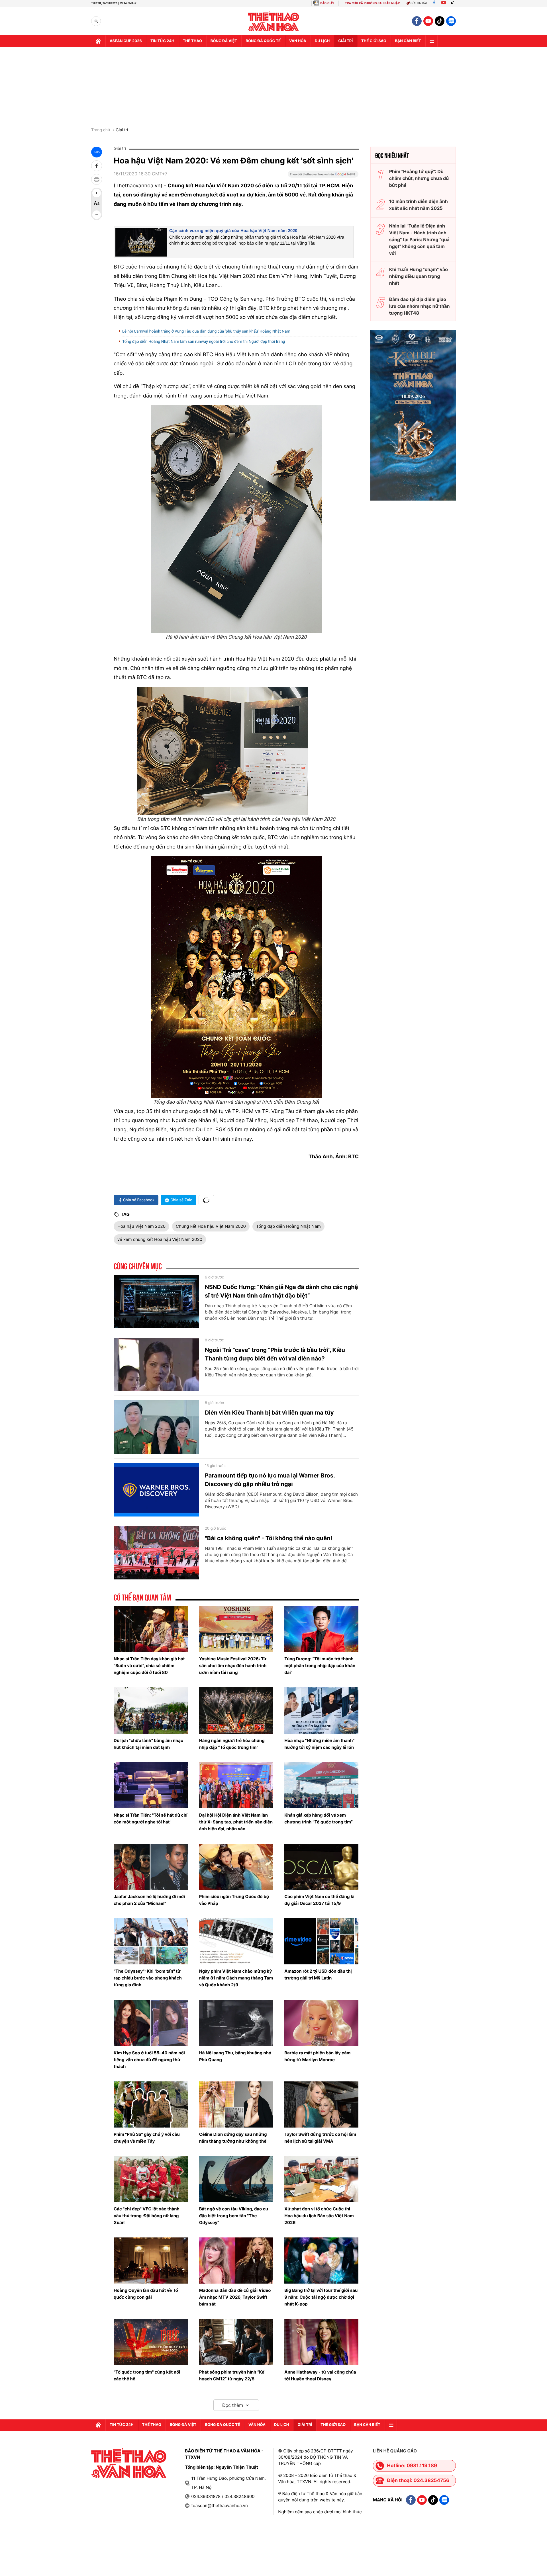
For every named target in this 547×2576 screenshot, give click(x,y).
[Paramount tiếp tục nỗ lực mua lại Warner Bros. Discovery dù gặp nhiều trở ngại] (156, 1490)
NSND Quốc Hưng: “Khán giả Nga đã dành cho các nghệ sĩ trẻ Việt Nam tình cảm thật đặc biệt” (281, 1291)
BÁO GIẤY (327, 3)
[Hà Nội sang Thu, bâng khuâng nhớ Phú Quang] (236, 2023)
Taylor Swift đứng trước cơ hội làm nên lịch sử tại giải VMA (320, 2138)
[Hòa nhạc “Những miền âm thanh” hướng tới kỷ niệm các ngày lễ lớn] (321, 1710)
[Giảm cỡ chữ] (97, 215)
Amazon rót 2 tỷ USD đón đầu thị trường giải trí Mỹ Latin (318, 1974)
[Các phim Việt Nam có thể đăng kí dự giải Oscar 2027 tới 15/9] (321, 1867)
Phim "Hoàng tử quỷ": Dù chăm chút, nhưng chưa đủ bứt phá (419, 178)
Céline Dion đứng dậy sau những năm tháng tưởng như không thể (233, 2138)
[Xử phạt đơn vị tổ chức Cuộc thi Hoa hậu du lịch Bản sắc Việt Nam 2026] (321, 2179)
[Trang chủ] (98, 41)
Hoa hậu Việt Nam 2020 (141, 1226)
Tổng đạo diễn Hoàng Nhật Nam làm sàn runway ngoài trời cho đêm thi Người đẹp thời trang (204, 342)
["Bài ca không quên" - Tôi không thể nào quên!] (156, 1553)
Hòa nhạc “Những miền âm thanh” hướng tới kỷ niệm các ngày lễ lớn (319, 1744)
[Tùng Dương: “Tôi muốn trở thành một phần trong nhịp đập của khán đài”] (321, 1629)
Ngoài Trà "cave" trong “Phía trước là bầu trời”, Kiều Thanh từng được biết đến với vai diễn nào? (275, 1354)
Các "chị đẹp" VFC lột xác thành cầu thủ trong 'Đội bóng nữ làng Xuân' (147, 2216)
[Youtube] (444, 3)
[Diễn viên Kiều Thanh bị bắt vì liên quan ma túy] (156, 1427)
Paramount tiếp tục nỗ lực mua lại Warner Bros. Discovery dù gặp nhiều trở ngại (270, 1480)
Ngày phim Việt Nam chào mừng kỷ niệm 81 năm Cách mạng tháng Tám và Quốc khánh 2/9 (236, 1978)
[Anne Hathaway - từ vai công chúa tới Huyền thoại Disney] (321, 2342)
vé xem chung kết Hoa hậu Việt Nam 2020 (160, 1239)
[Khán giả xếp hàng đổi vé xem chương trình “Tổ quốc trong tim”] (321, 1785)
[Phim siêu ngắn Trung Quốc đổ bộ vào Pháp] (236, 1867)
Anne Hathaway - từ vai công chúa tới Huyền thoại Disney (320, 2375)
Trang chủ (101, 130)
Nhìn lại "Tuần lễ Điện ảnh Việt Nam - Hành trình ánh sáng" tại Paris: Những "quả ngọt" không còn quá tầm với (419, 239)
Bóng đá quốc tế (263, 41)
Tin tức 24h (162, 41)
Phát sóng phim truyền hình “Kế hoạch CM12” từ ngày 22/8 (232, 2375)
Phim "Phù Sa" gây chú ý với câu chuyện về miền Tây (147, 2138)
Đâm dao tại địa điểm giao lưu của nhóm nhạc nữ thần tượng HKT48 (420, 306)
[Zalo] (451, 21)
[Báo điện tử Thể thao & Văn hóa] (274, 21)
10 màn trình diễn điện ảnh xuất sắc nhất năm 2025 (419, 205)
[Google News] (323, 176)
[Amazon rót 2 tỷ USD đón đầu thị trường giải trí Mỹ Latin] (321, 1941)
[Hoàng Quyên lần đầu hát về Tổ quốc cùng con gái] (151, 2261)
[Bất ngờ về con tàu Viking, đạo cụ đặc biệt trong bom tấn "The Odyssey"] (236, 2179)
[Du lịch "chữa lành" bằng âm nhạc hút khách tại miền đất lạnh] (151, 1710)
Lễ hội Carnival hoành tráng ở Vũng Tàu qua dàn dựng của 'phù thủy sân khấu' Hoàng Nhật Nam (206, 331)
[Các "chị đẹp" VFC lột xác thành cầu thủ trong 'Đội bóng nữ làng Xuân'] (151, 2179)
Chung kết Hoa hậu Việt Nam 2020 (211, 1226)
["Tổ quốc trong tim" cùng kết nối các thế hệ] (151, 2342)
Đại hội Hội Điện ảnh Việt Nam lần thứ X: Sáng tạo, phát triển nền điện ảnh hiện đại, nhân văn (236, 1822)
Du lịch (322, 41)
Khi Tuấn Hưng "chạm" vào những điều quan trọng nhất (419, 276)
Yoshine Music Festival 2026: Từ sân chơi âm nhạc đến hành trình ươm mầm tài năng (233, 1666)
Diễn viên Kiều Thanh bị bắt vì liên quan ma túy (269, 1413)
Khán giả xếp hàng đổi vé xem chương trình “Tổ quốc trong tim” (319, 1818)
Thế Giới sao (374, 41)
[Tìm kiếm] (96, 21)
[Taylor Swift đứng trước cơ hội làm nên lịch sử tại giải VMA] (321, 2104)
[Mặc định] (97, 204)
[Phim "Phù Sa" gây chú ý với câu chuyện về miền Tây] (151, 2104)
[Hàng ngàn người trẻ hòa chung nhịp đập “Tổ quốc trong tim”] (236, 1710)
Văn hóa (298, 41)
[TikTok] (454, 3)
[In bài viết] (97, 179)
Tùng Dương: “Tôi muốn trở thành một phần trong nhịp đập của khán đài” (320, 1666)
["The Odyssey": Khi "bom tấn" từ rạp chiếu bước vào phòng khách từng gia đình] (151, 1941)
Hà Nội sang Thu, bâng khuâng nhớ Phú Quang (235, 2056)
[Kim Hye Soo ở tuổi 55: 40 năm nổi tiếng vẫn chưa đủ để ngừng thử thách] (151, 2023)
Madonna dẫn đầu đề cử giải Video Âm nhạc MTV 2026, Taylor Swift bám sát (235, 2297)
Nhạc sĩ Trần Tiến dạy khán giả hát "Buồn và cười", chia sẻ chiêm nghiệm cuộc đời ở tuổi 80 (149, 1666)
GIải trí (345, 41)
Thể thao (192, 41)
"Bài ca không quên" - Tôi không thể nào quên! (269, 1538)
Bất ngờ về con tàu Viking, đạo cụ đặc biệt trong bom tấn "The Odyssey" (234, 2216)
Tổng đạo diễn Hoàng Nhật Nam (288, 1226)
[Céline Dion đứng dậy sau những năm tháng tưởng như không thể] (236, 2104)
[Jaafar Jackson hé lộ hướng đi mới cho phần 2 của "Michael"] (151, 1867)
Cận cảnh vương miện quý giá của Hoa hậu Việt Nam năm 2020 (233, 231)
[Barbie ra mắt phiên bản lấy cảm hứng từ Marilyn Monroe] (321, 2023)
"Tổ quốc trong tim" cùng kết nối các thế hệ (147, 2375)
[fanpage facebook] (417, 21)
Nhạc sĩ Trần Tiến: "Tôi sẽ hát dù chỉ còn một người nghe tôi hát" (151, 1818)
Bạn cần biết (408, 41)
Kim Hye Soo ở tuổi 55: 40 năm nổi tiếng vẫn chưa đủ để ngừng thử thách (149, 2060)
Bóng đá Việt (224, 41)
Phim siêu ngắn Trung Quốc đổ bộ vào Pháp (234, 1900)
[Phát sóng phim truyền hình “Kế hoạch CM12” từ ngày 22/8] (236, 2342)
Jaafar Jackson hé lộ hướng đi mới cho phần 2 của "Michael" (149, 1900)
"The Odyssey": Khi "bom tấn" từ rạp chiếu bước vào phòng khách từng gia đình (148, 1978)
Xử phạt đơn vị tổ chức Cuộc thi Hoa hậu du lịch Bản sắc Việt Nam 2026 (319, 2216)
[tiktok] (440, 21)
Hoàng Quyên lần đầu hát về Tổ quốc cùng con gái (146, 2294)
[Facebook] (434, 3)
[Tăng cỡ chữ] (97, 193)
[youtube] (428, 21)
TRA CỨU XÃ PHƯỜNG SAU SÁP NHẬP (373, 3)
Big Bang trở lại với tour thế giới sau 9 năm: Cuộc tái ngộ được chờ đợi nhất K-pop (321, 2297)
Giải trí (122, 130)
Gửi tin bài (419, 3)
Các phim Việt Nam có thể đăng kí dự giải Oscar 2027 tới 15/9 (319, 1900)
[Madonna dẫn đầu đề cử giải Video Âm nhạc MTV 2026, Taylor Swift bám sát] (236, 2261)
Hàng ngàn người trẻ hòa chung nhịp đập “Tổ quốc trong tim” (232, 1744)
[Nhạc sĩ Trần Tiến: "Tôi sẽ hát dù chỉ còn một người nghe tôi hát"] (151, 1785)
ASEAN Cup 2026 (126, 41)
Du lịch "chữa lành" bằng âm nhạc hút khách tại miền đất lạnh (148, 1744)
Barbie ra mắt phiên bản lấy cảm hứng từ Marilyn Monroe (317, 2056)
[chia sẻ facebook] (97, 166)
